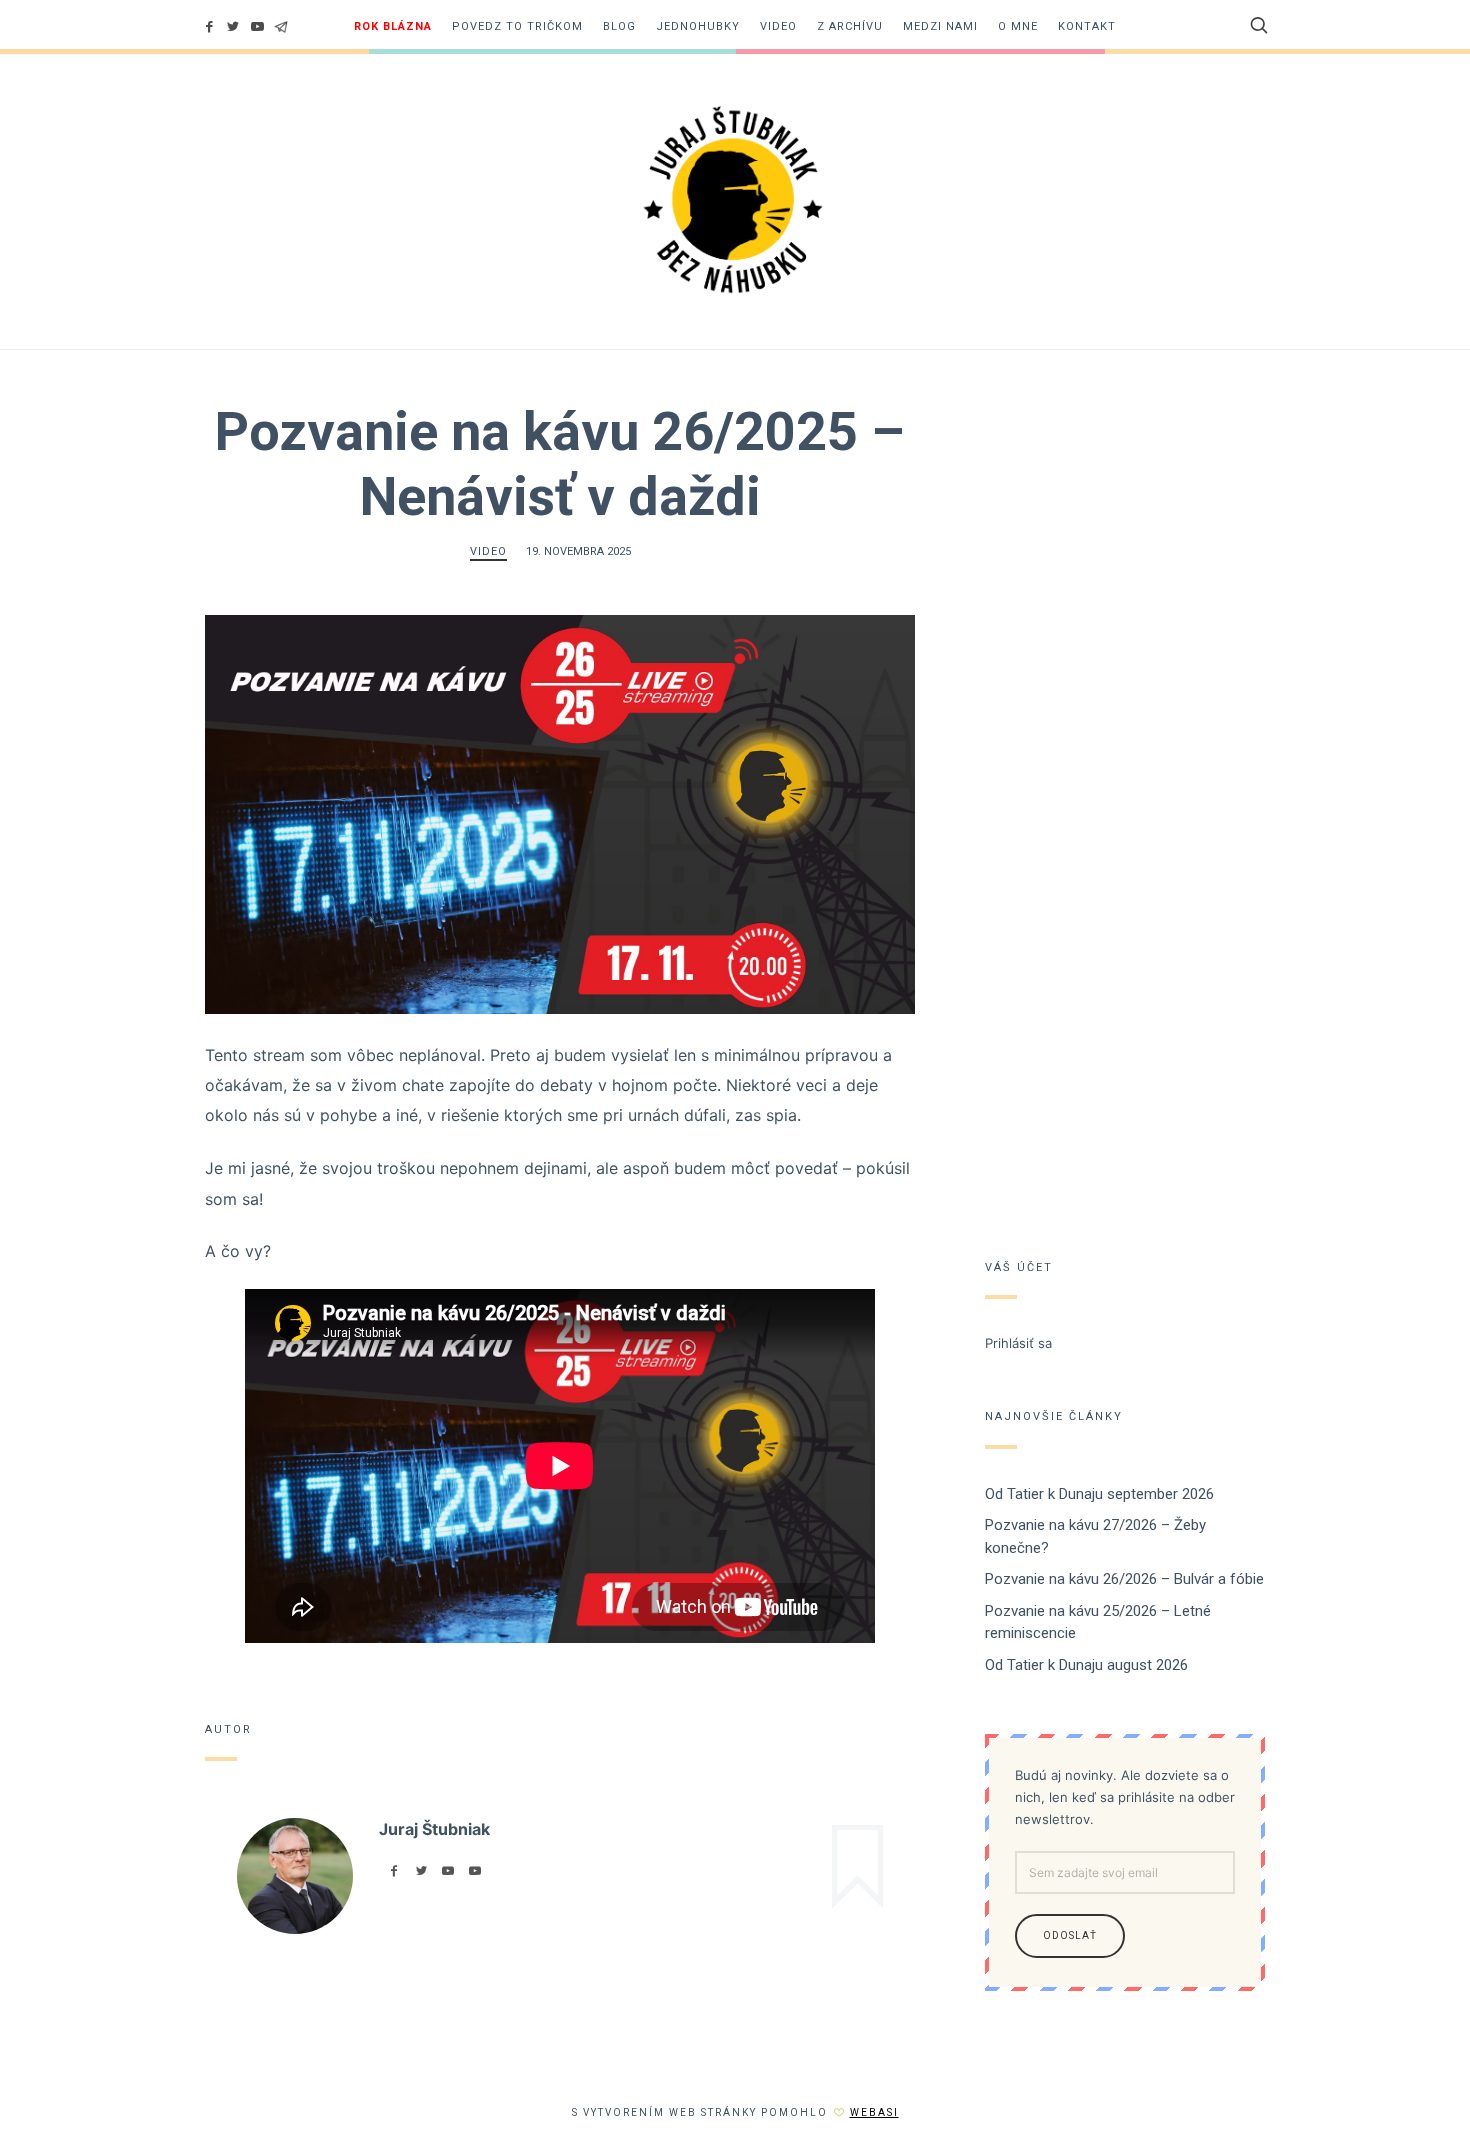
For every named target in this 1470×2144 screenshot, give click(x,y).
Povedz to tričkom (517, 26)
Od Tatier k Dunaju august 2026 (1086, 1665)
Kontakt (1087, 26)
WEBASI (874, 2112)
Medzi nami (940, 26)
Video (778, 26)
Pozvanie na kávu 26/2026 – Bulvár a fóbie (1124, 1579)
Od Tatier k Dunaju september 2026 (1099, 1494)
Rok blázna (393, 26)
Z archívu (850, 26)
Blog (619, 26)
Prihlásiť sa (1018, 1343)
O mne (1018, 26)
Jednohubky (698, 26)
